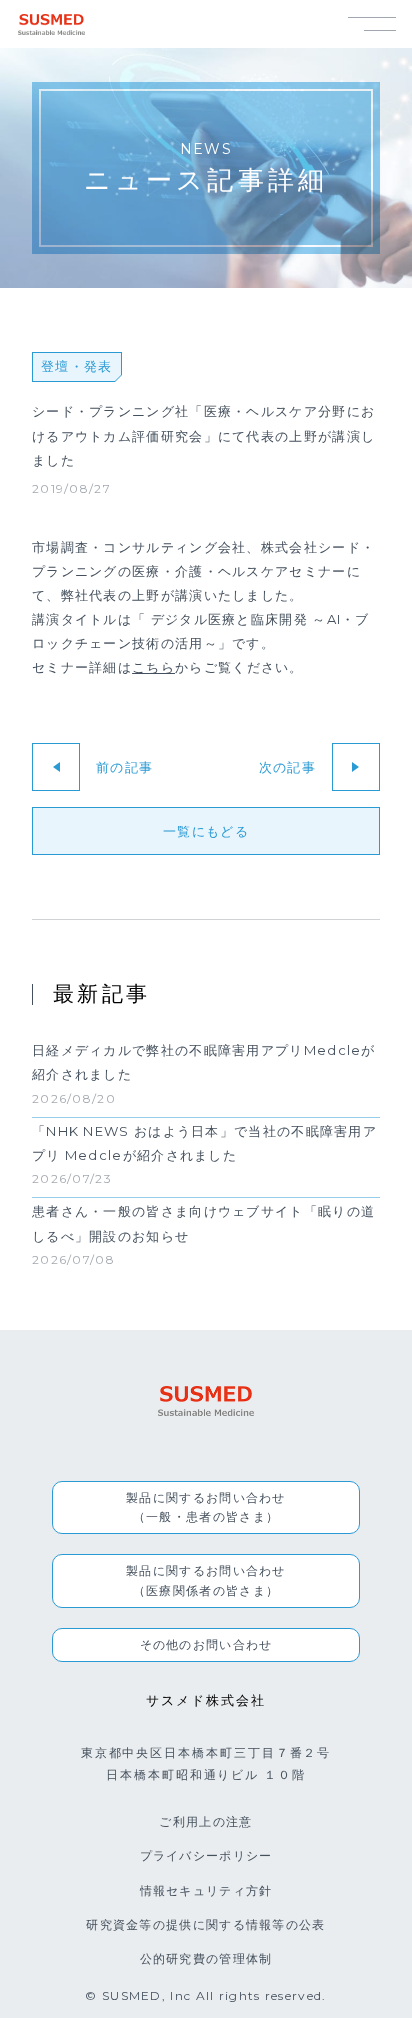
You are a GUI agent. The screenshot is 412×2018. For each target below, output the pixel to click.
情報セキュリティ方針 (206, 1890)
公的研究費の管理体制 (206, 1958)
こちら (153, 667)
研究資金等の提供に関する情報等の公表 (205, 1924)
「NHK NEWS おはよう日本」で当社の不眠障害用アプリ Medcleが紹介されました (204, 1142)
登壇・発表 (77, 366)
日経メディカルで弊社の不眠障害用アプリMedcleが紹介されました (204, 1062)
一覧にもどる (206, 831)
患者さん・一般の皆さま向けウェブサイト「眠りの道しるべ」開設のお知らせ (203, 1223)
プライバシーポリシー (206, 1855)
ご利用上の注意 (205, 1821)
